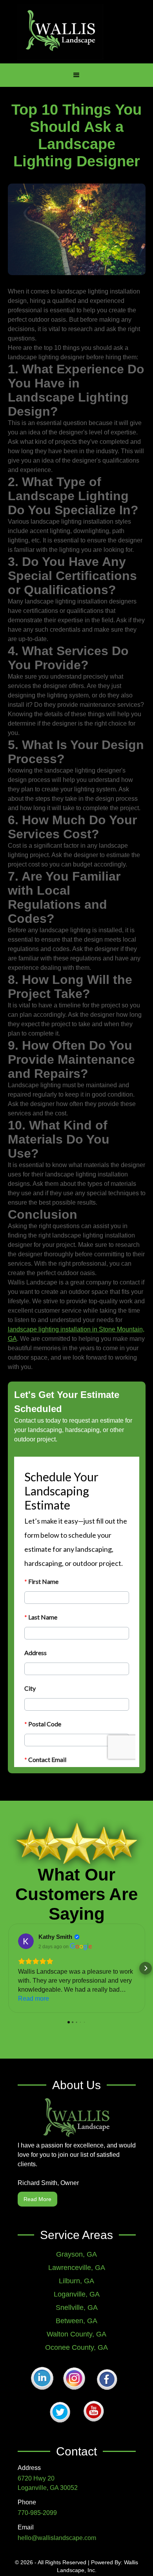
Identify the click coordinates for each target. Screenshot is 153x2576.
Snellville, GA (77, 2308)
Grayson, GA (76, 2254)
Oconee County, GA (76, 2347)
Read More (37, 2199)
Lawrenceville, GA (77, 2268)
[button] (76, 75)
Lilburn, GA (76, 2281)
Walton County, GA (76, 2334)
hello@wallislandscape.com (57, 2538)
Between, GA (76, 2321)
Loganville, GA (77, 2294)
